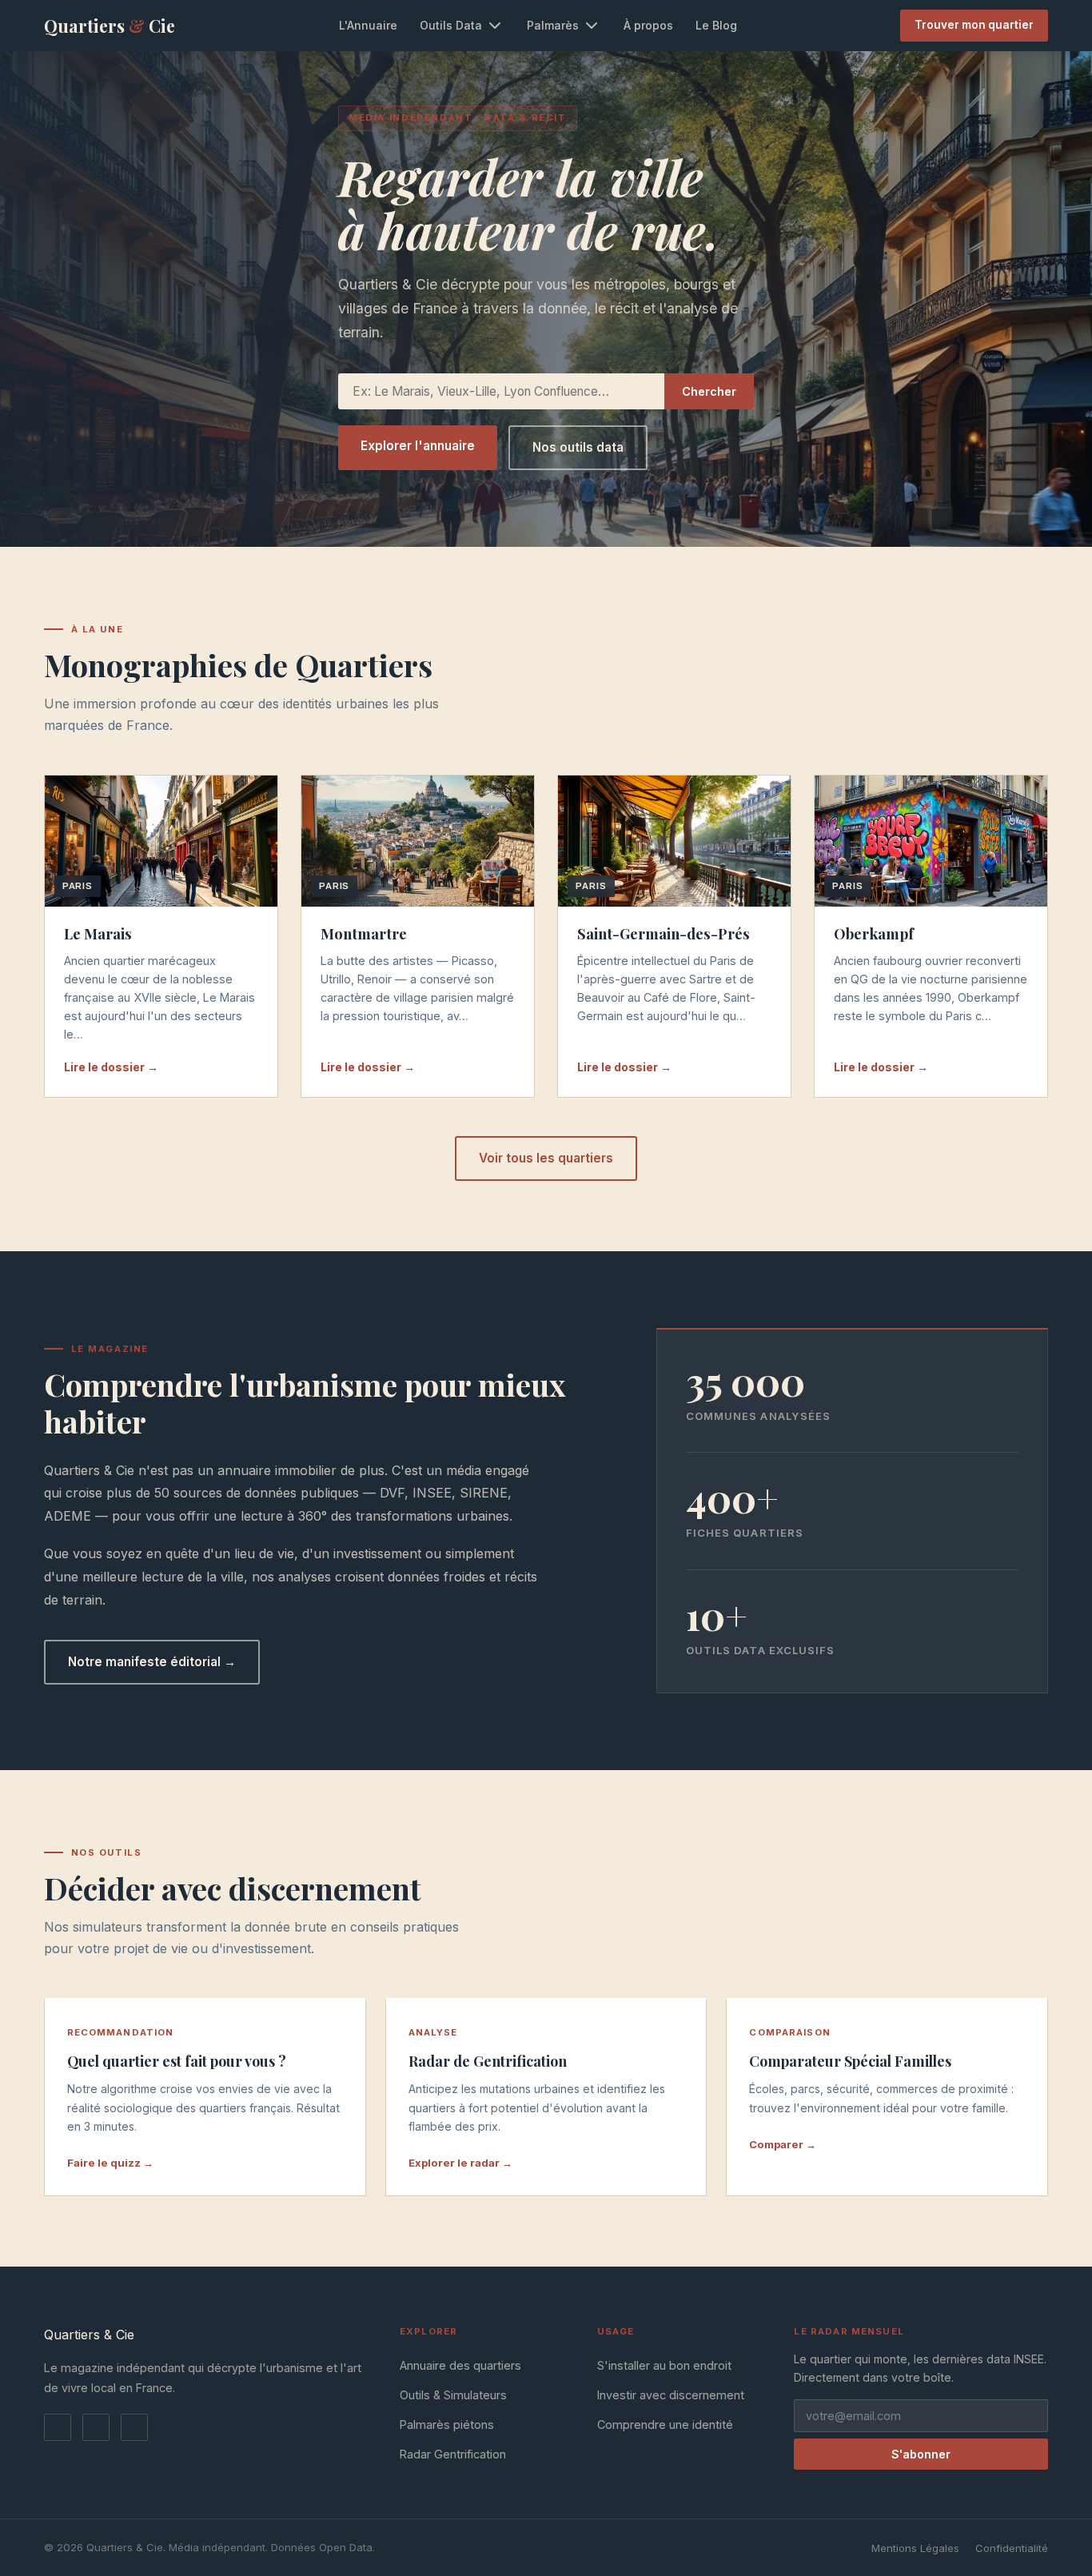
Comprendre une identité (665, 2424)
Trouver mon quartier (974, 25)
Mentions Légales (915, 2548)
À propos (648, 25)
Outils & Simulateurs (453, 2395)
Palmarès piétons (447, 2424)
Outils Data (451, 25)
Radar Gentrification (453, 2454)
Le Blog (716, 25)
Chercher (709, 391)
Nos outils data (578, 447)
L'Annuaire (368, 25)
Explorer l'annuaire (418, 446)
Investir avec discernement (671, 2395)
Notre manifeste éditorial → (152, 1662)
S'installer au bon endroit (664, 2365)
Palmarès (553, 25)
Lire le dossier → (111, 1067)
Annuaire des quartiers (460, 2365)
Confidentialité (1012, 2548)
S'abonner (921, 2454)
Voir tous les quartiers (546, 1158)
